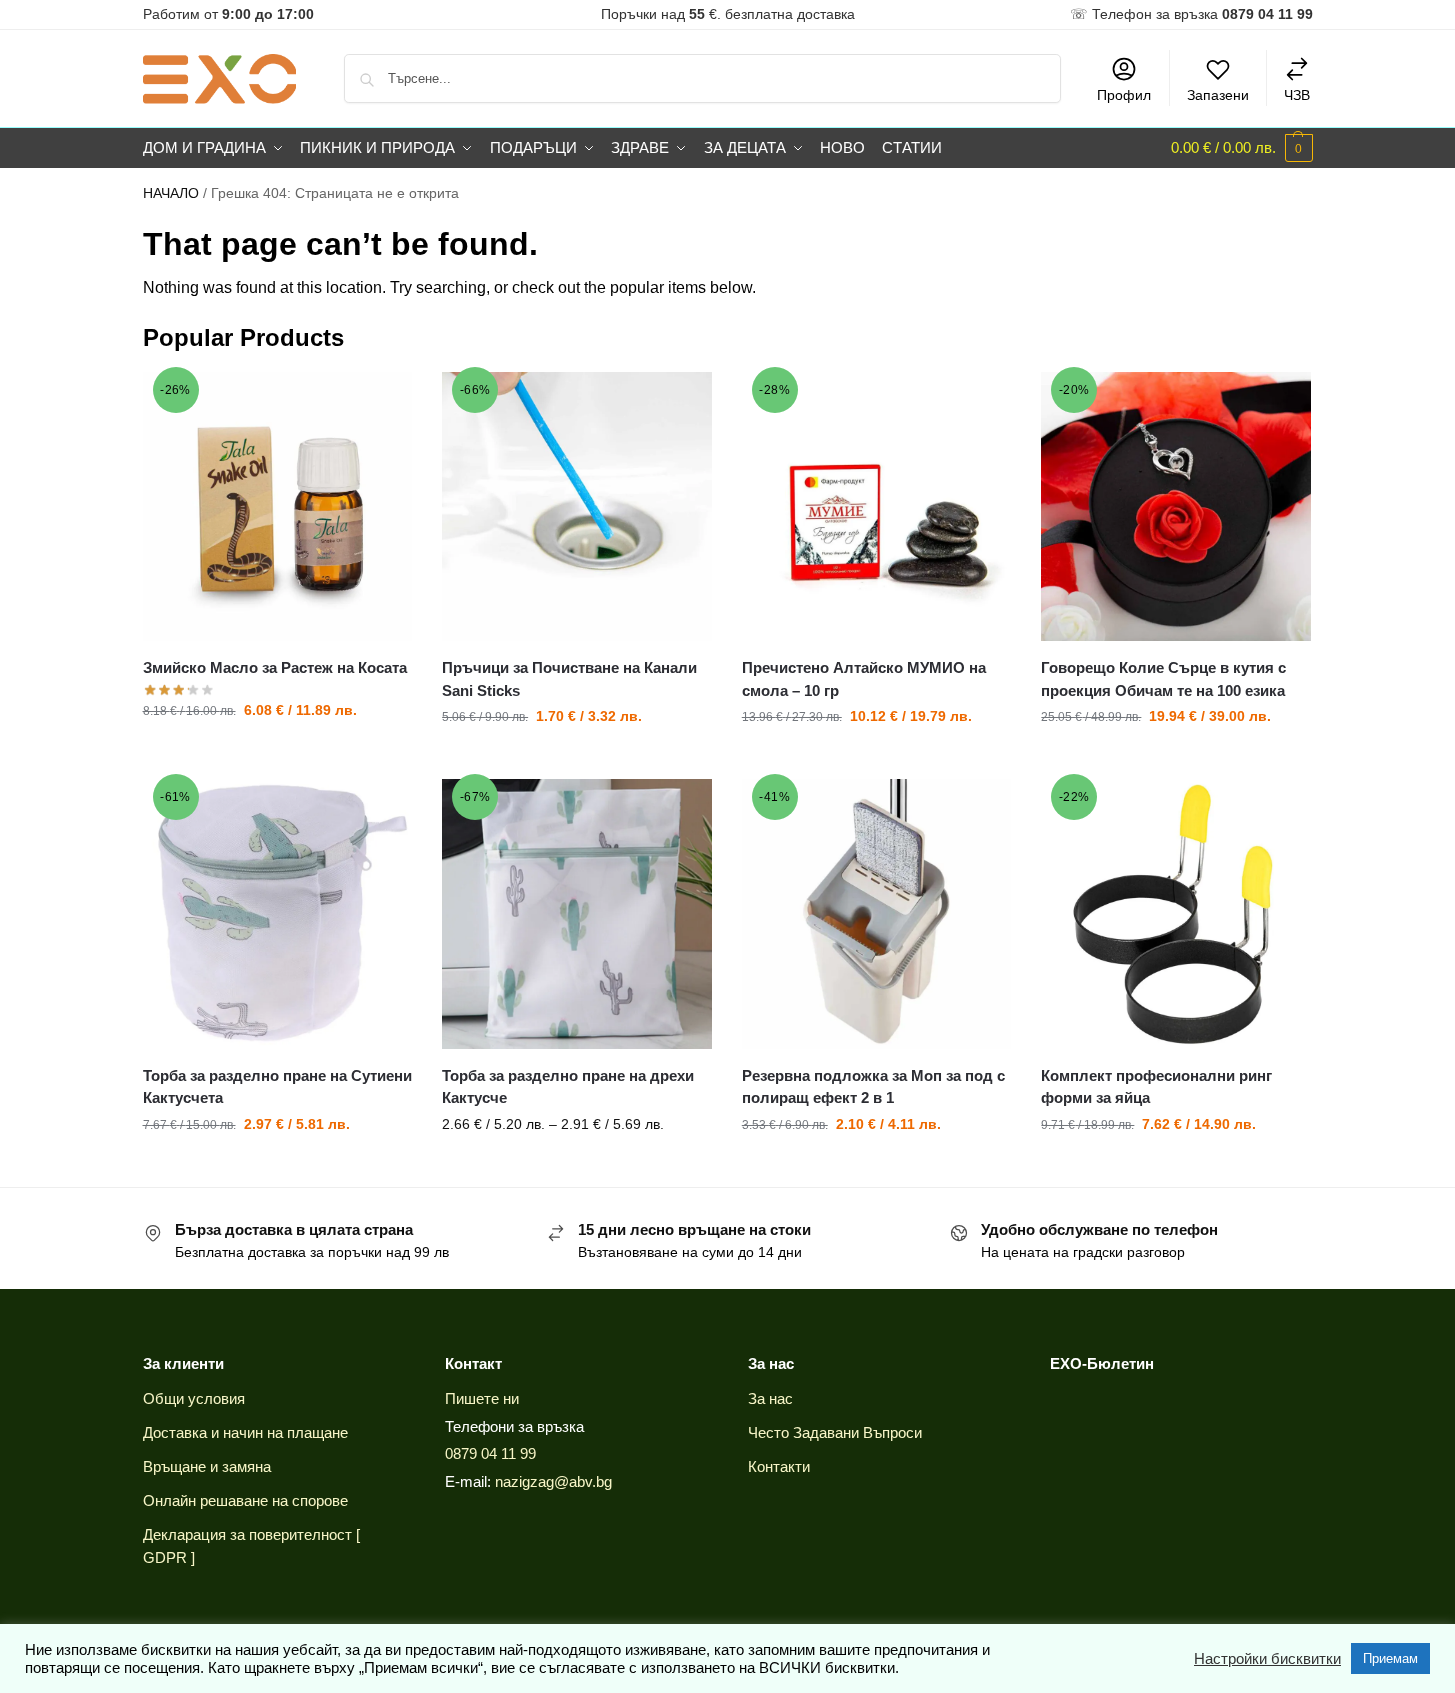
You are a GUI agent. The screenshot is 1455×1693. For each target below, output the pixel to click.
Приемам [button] (1390, 1658)
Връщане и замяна (207, 1466)
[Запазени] (382, 402)
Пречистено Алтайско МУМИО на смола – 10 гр (864, 679)
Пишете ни (482, 1398)
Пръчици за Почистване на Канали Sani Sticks (569, 679)
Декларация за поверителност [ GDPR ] (251, 1546)
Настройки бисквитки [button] (1267, 1659)
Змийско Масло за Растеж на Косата (275, 667)
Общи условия (194, 1398)
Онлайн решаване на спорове (245, 1500)
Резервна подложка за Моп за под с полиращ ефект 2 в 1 (873, 1087)
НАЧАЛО (171, 193)
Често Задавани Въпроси (835, 1432)
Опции (577, 1167)
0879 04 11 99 (490, 1453)
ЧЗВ (1297, 95)
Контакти (779, 1466)
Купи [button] (277, 753)
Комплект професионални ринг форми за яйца (1156, 1087)
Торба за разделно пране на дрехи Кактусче (568, 1087)
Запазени (1218, 95)
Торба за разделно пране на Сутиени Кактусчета (277, 1087)
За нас (770, 1398)
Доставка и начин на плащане (245, 1432)
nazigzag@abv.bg (553, 1481)
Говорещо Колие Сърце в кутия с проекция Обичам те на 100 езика (1163, 679)
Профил (1124, 95)
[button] (1242, 148)
